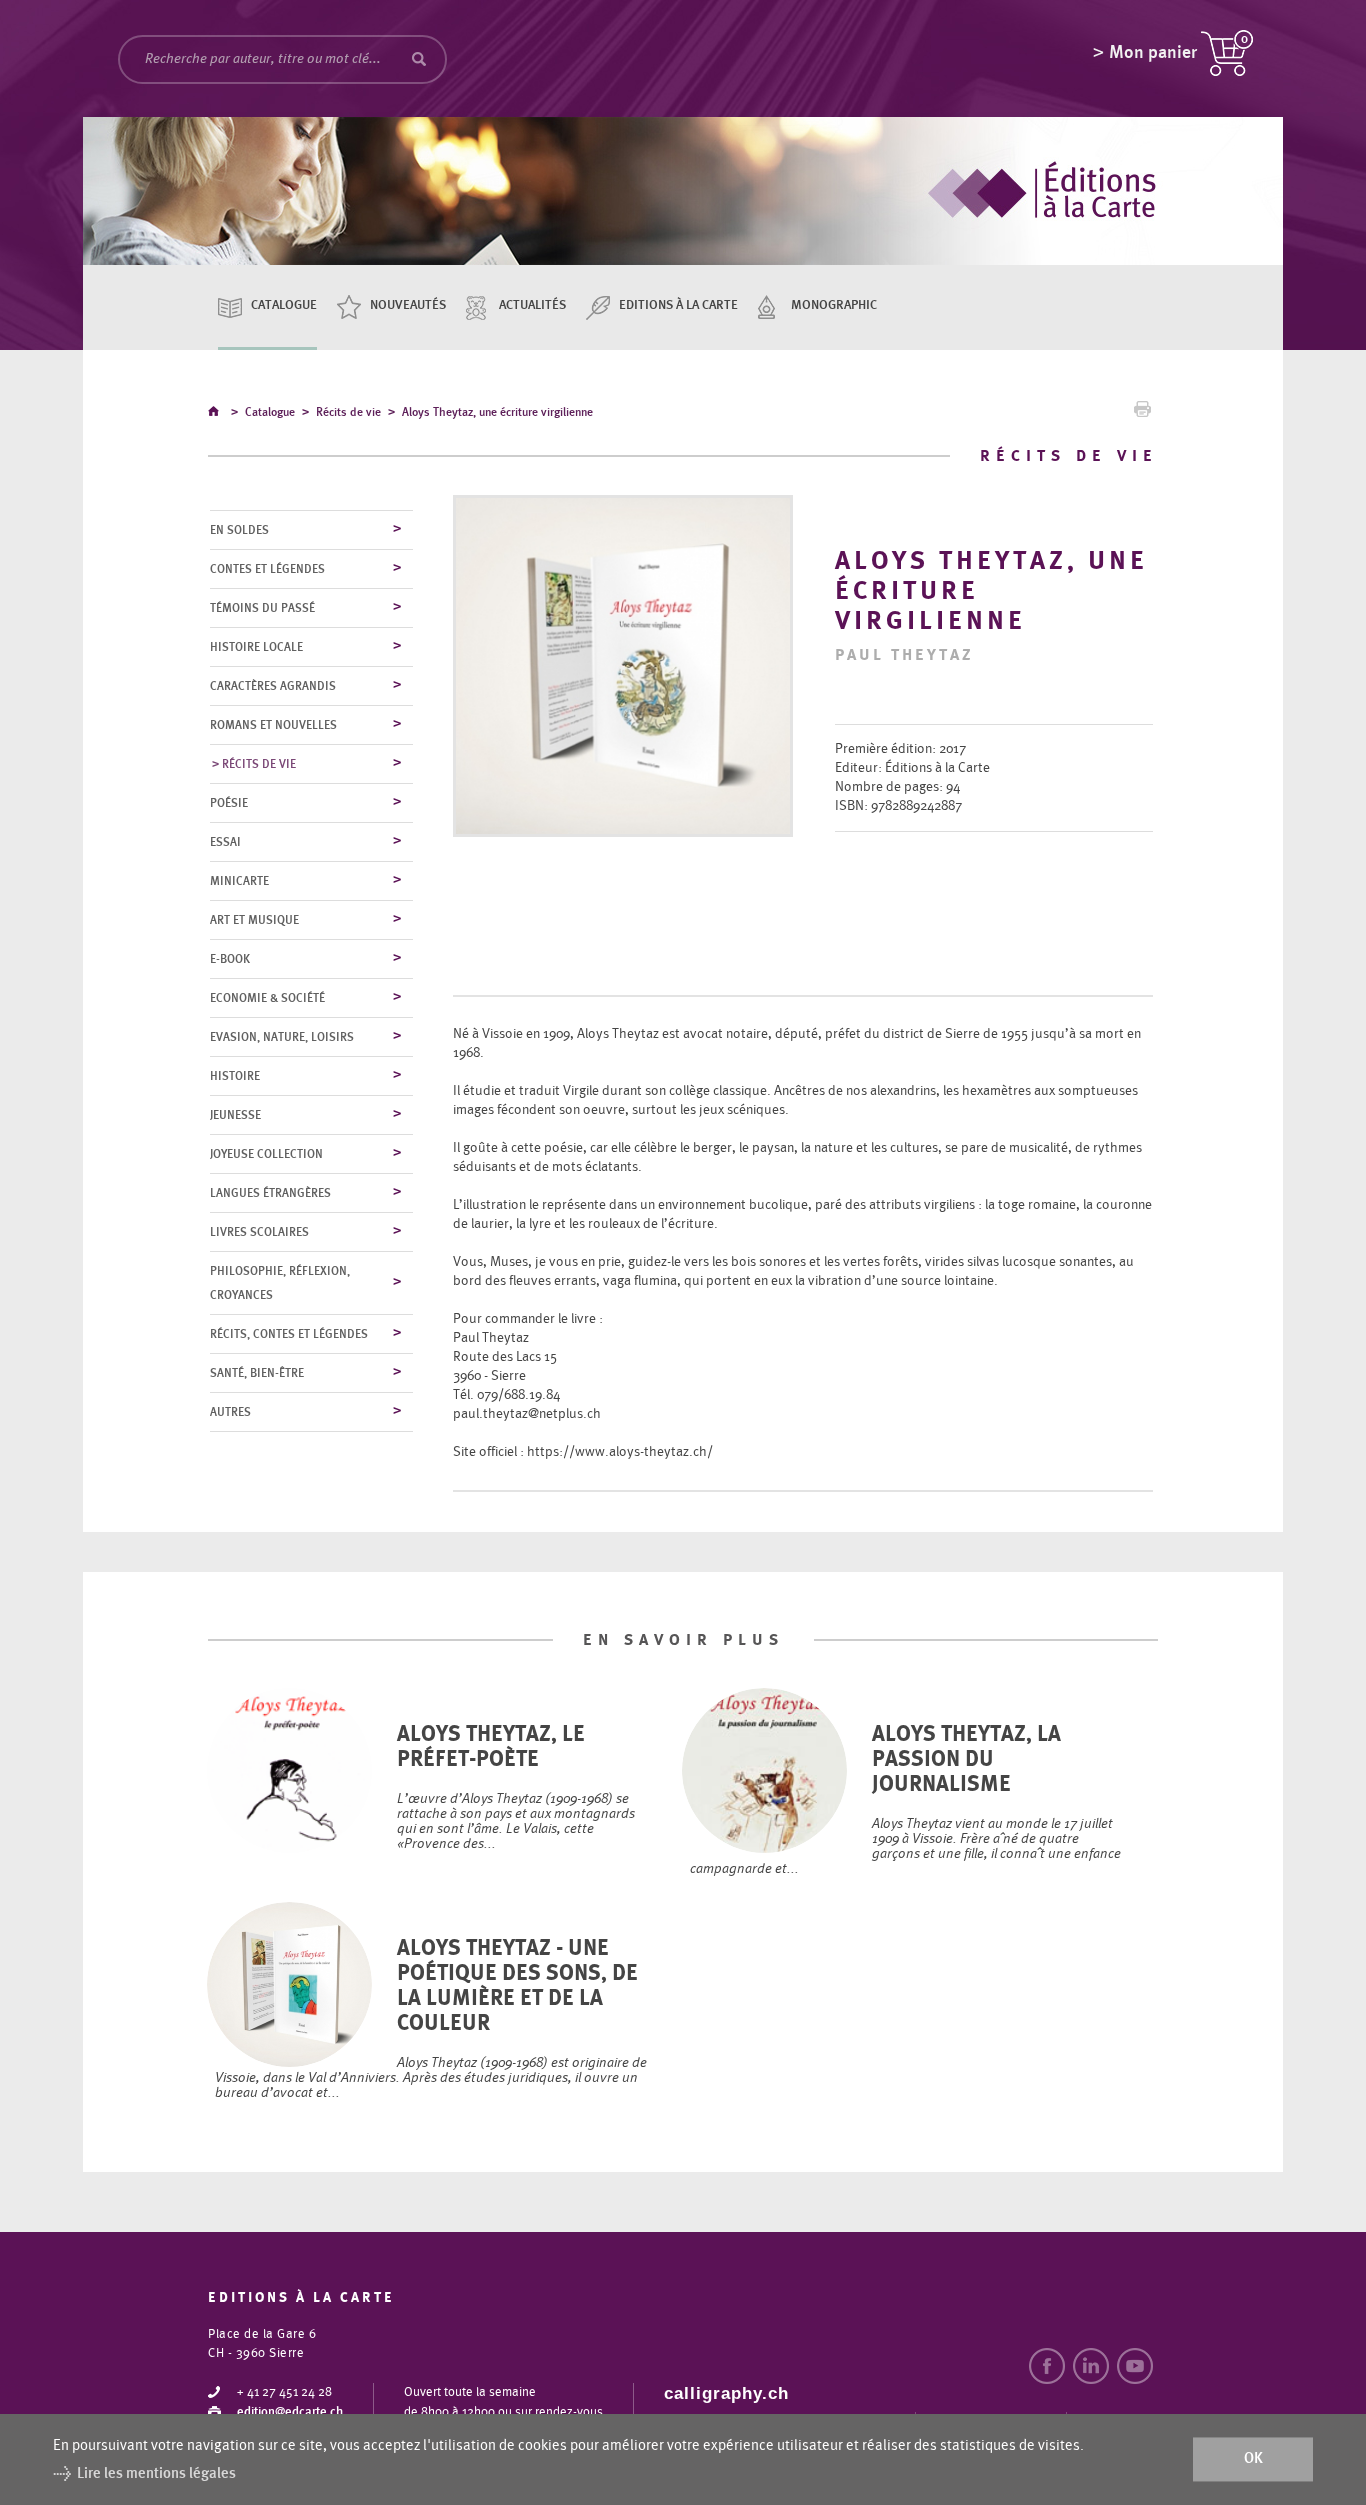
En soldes (239, 530)
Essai (225, 842)
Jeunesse (235, 1115)
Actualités (532, 305)
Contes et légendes (267, 569)
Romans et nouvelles (273, 725)
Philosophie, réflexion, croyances (280, 1283)
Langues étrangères (270, 1193)
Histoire (235, 1076)
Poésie (229, 803)
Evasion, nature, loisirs (282, 1037)
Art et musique (254, 920)
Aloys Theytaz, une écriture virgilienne (497, 412)
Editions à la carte (678, 305)
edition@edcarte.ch (290, 2412)
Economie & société (267, 998)
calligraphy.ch (726, 2393)
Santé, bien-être (257, 1373)
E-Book (230, 959)
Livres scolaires (259, 1232)
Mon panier (1153, 53)
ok (1253, 2459)
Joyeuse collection (266, 1154)
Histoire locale (256, 647)
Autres (230, 1412)
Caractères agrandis (273, 686)
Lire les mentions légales (156, 2473)
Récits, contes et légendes (289, 1334)
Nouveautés (408, 305)
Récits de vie (348, 412)
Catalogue (284, 305)
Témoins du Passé (262, 608)
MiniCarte (239, 881)
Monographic (834, 305)
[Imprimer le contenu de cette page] (1142, 414)
